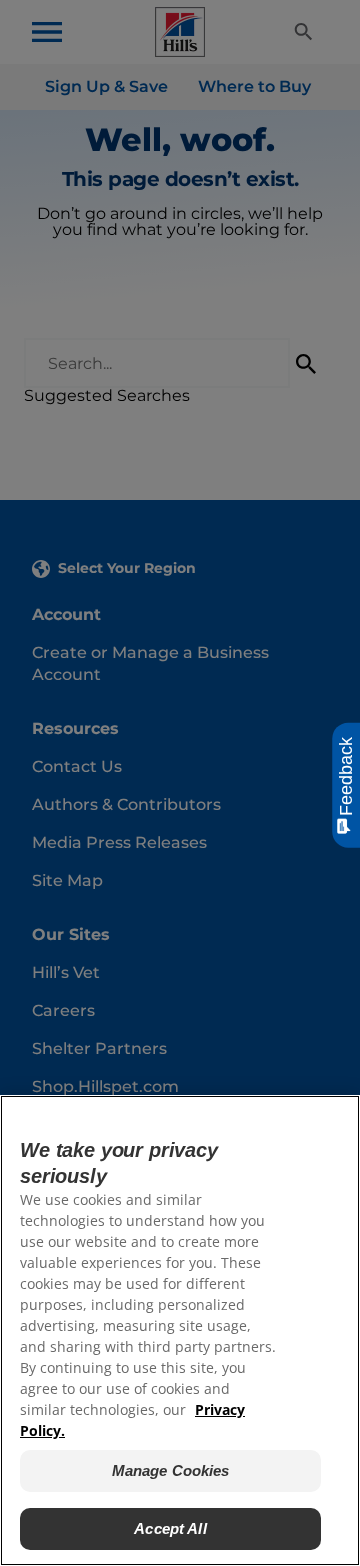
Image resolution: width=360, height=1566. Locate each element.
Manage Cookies (171, 1470)
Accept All (170, 1528)
